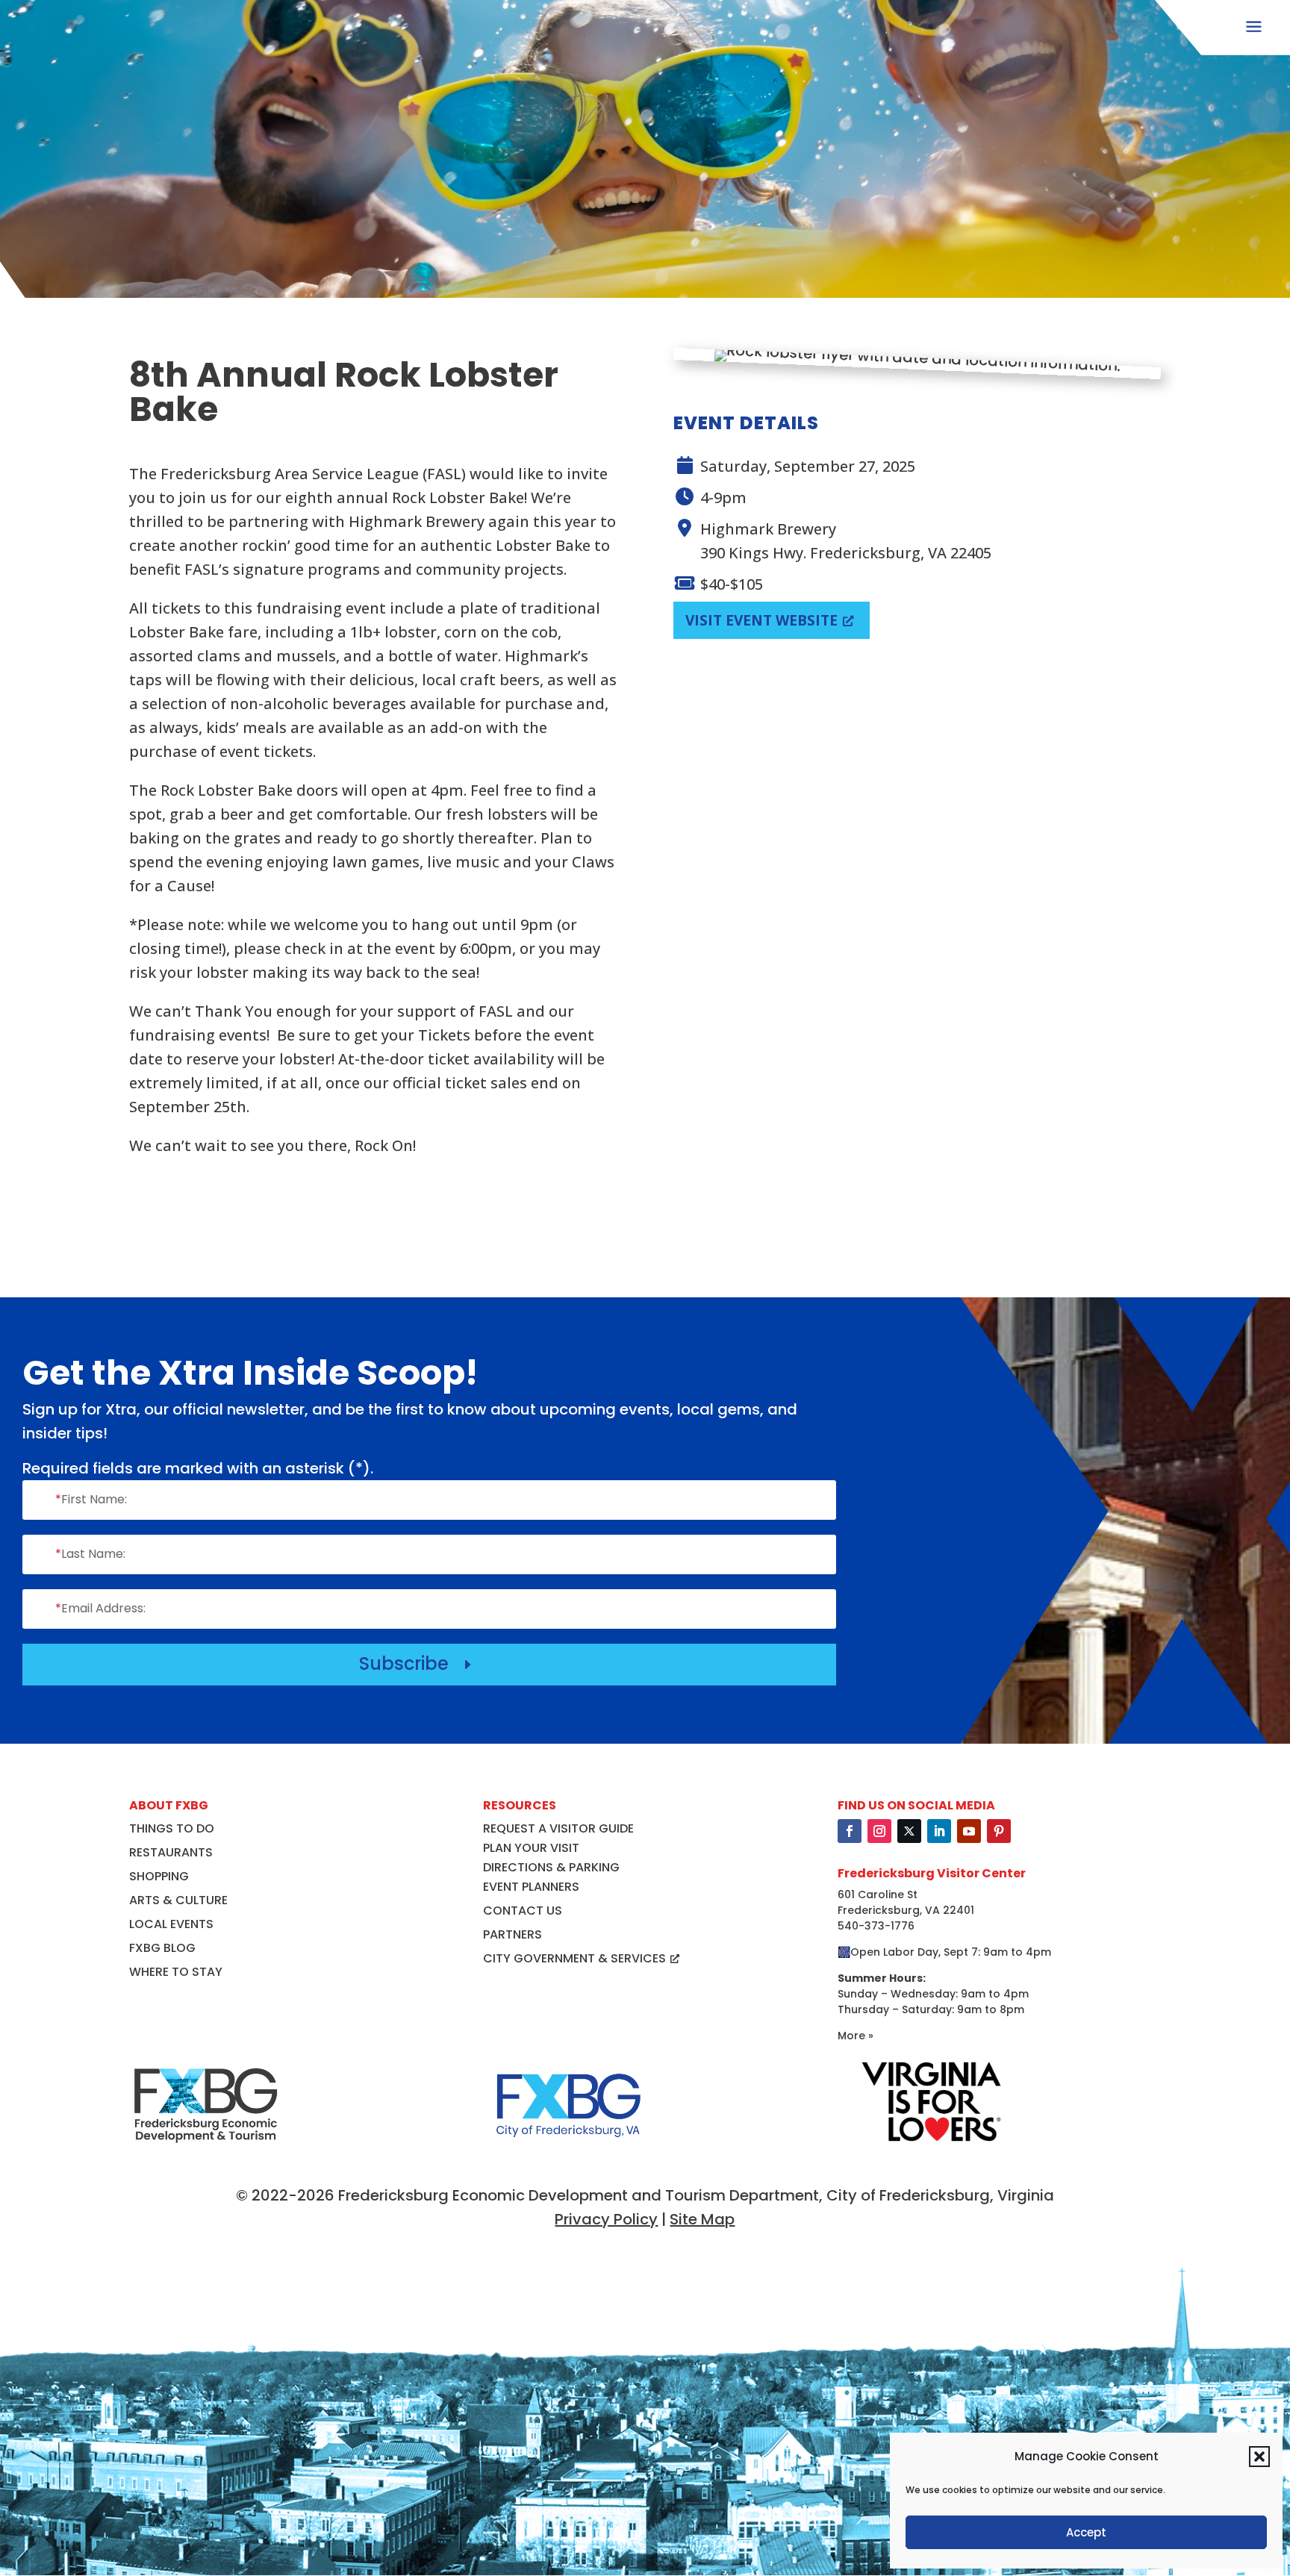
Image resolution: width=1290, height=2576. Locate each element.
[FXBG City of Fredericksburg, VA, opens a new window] (568, 2152)
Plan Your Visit (531, 1848)
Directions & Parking (551, 1867)
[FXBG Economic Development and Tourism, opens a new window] (206, 2152)
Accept (1086, 2532)
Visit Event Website (761, 620)
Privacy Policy (606, 2219)
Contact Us (523, 1911)
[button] (1259, 2457)
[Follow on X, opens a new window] (909, 1831)
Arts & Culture (178, 1900)
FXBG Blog (162, 1948)
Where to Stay (176, 1972)
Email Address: (100, 1608)
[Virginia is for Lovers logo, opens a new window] (931, 2143)
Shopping (159, 1876)
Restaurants (171, 1852)
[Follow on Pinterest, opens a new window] (999, 1831)
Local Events (171, 1924)
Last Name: (90, 1554)
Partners (512, 1934)
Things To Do (172, 1828)
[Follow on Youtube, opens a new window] (969, 1831)
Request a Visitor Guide (558, 1828)
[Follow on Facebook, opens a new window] (850, 1831)
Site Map (702, 2219)
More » (856, 2036)
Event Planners (531, 1887)
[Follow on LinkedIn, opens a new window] (939, 1831)
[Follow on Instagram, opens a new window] (879, 1831)
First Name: (91, 1499)
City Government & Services (574, 1958)
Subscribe (418, 1663)
